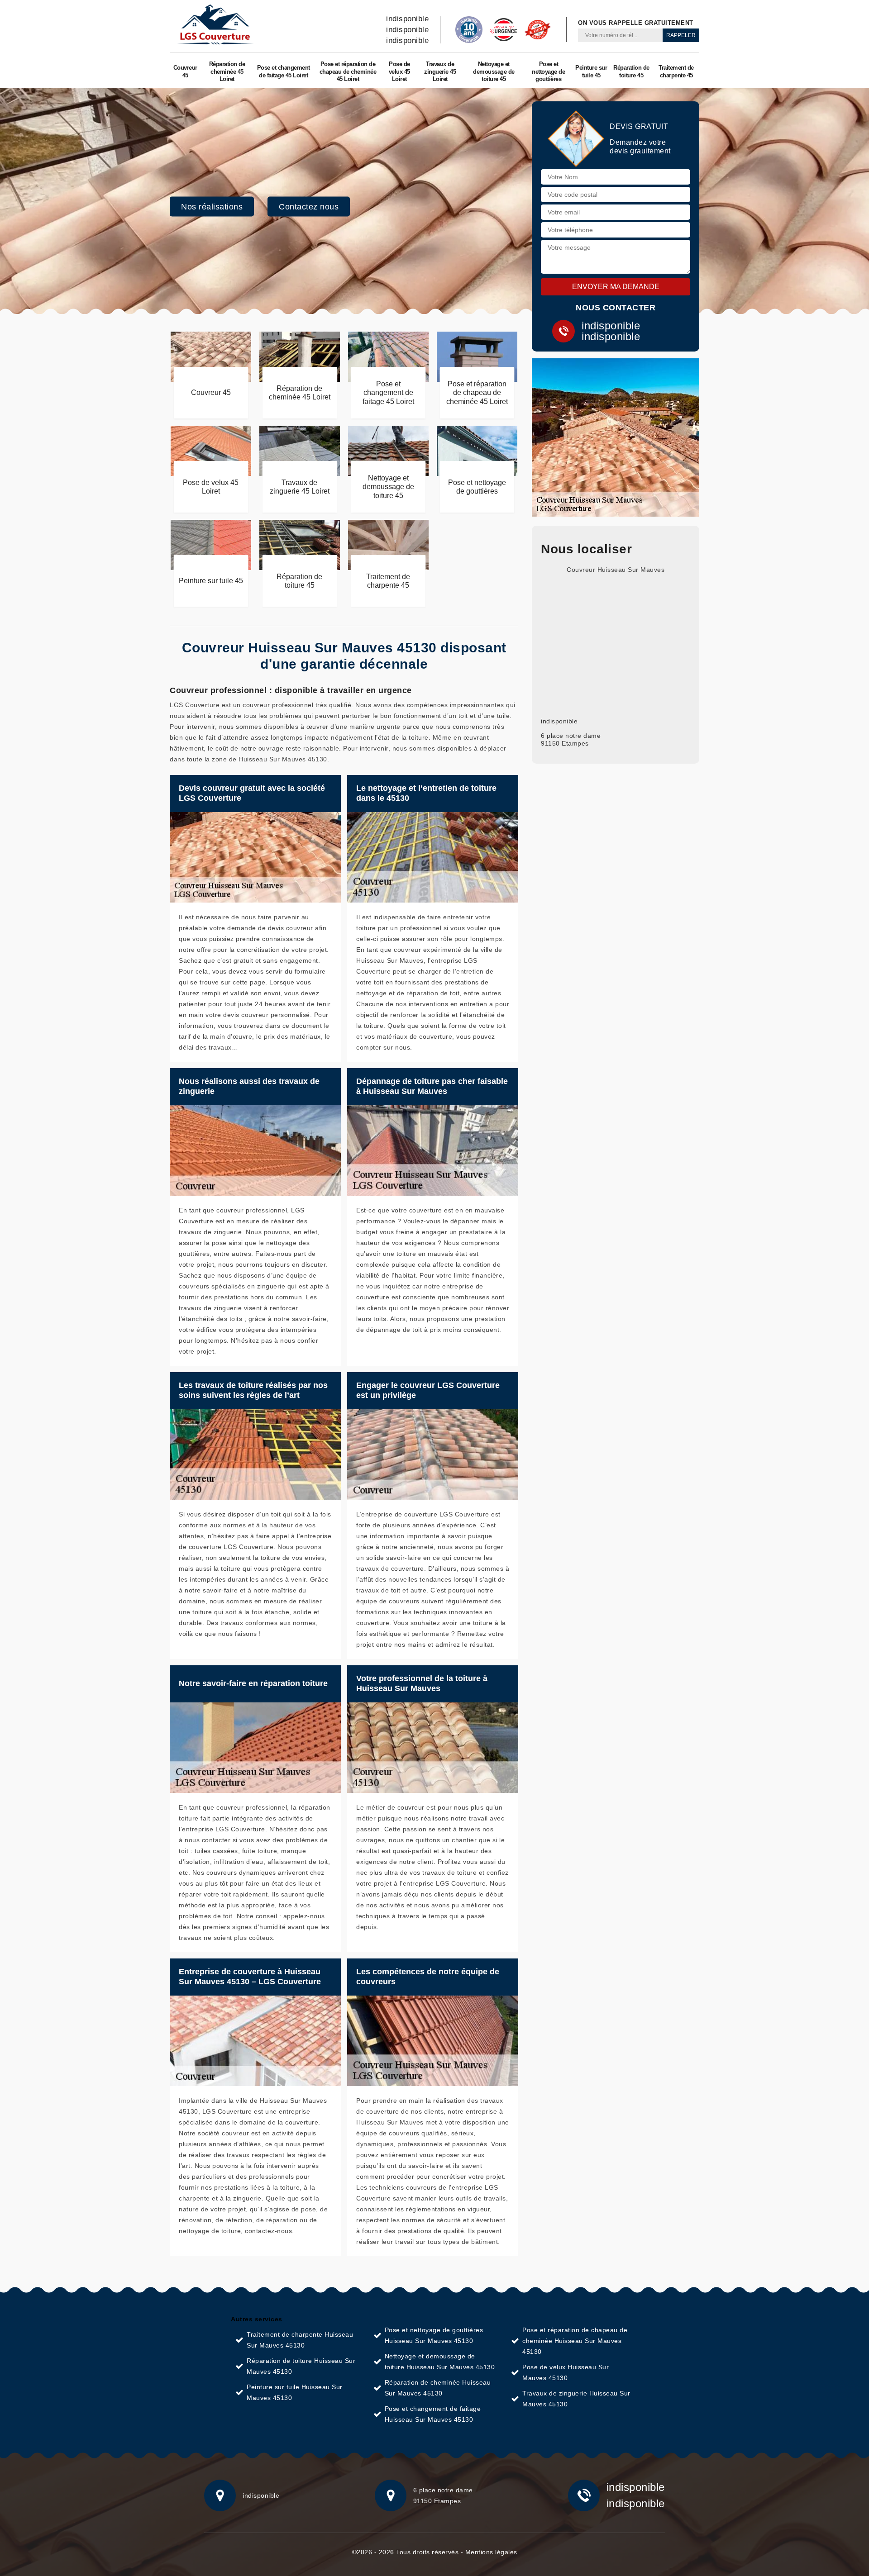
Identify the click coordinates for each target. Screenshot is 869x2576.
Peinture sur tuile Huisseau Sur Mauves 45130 (295, 2392)
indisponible (407, 19)
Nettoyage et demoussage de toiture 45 (494, 72)
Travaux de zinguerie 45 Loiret (440, 72)
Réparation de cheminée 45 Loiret (227, 72)
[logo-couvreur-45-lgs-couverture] (215, 25)
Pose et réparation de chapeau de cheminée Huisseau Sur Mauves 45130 (575, 2341)
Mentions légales (491, 2552)
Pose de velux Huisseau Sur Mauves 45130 (566, 2372)
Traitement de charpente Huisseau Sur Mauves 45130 (300, 2340)
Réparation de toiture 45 (631, 71)
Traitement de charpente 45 (676, 71)
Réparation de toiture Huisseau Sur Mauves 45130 (301, 2366)
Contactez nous (309, 207)
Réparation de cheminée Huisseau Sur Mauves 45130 (438, 2388)
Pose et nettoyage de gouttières (548, 72)
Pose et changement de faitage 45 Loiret (284, 71)
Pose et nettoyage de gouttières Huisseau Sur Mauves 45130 (434, 2335)
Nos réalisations (212, 207)
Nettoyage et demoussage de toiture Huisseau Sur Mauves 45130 (440, 2362)
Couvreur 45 (185, 71)
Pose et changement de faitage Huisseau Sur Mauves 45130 (433, 2414)
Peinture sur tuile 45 (591, 71)
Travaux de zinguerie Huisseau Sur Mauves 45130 (576, 2399)
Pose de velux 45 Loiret (399, 72)
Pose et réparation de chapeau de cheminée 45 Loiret (348, 72)
